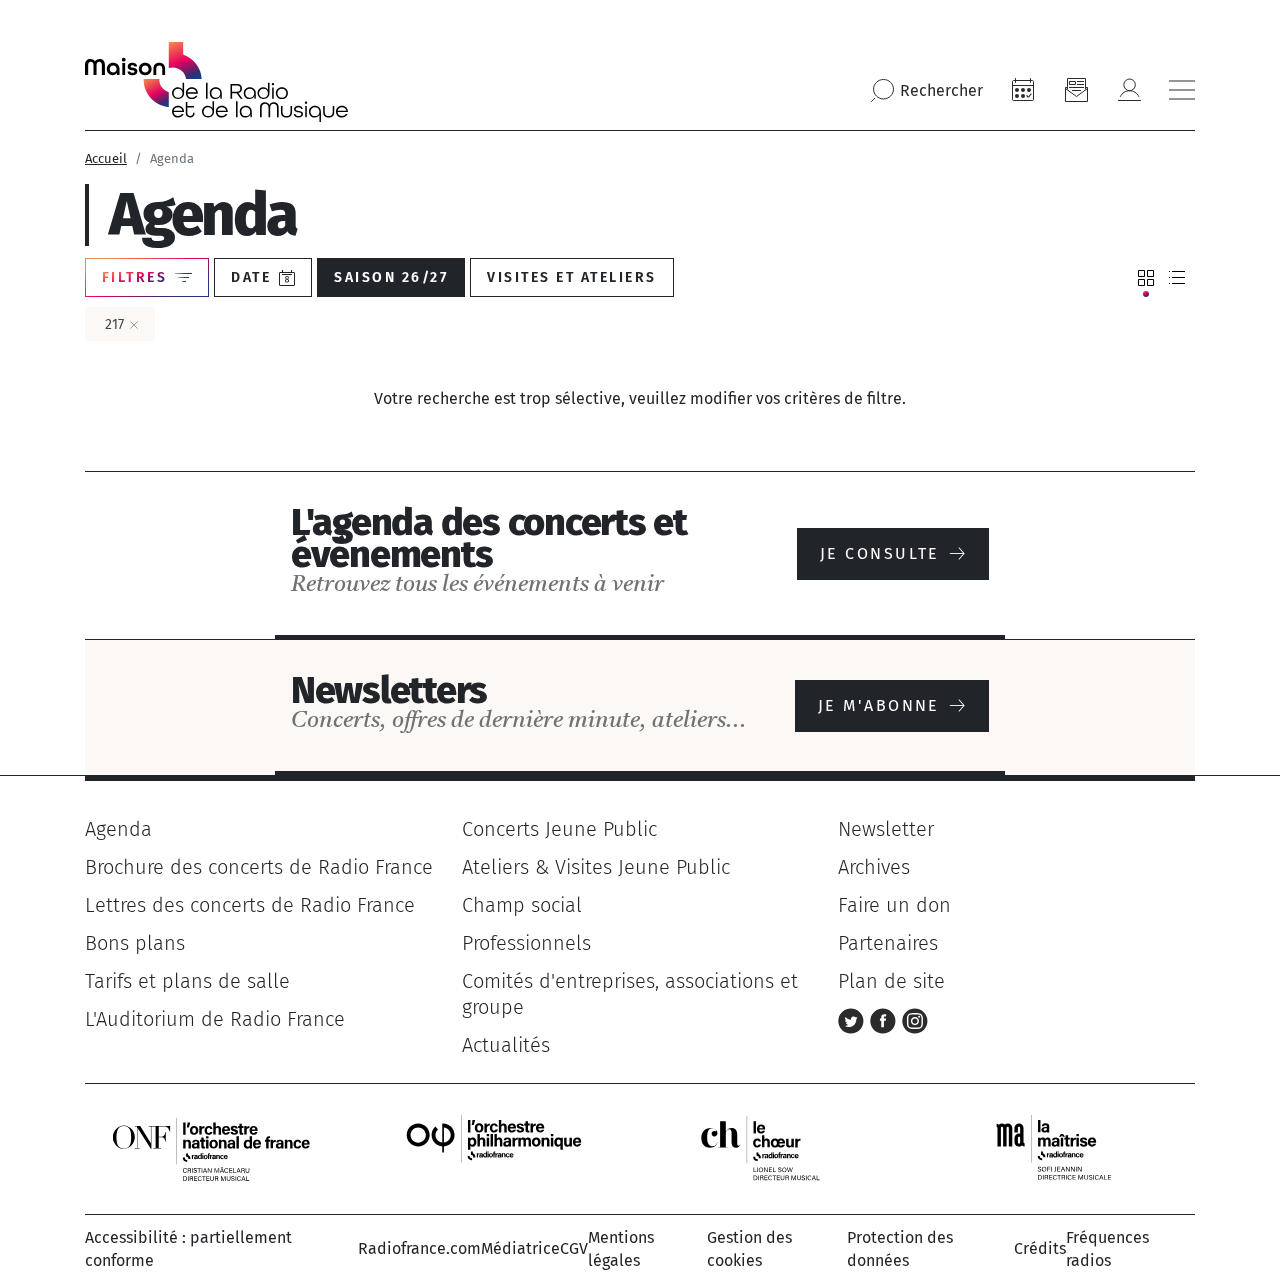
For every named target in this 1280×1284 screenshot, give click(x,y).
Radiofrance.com (419, 1248)
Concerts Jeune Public (559, 829)
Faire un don (894, 905)
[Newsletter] (1076, 90)
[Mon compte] (1129, 90)
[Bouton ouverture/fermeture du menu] (1182, 90)
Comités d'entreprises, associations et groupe (630, 994)
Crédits (1040, 1248)
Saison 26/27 (391, 277)
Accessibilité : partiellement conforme (188, 1248)
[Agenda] (1023, 90)
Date (251, 277)
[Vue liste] (1177, 278)
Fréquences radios (1107, 1248)
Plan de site (891, 981)
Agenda (118, 829)
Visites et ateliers (571, 277)
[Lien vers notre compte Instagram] (915, 1019)
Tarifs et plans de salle (187, 981)
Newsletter (886, 829)
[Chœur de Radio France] (781, 1147)
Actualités (506, 1045)
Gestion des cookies (749, 1248)
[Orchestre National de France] (211, 1147)
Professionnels (526, 943)
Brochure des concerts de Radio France (259, 867)
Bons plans (135, 943)
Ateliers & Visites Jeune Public (596, 867)
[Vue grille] (1146, 278)
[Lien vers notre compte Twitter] (854, 1019)
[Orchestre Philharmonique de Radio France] (496, 1147)
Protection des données (900, 1248)
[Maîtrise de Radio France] (1066, 1147)
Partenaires (888, 943)
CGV (574, 1248)
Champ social (522, 905)
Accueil (106, 158)
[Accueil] (216, 82)
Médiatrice (520, 1248)
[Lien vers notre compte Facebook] (886, 1019)
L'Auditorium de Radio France (215, 1019)
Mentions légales (621, 1248)
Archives (874, 867)
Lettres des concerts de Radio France (250, 905)
